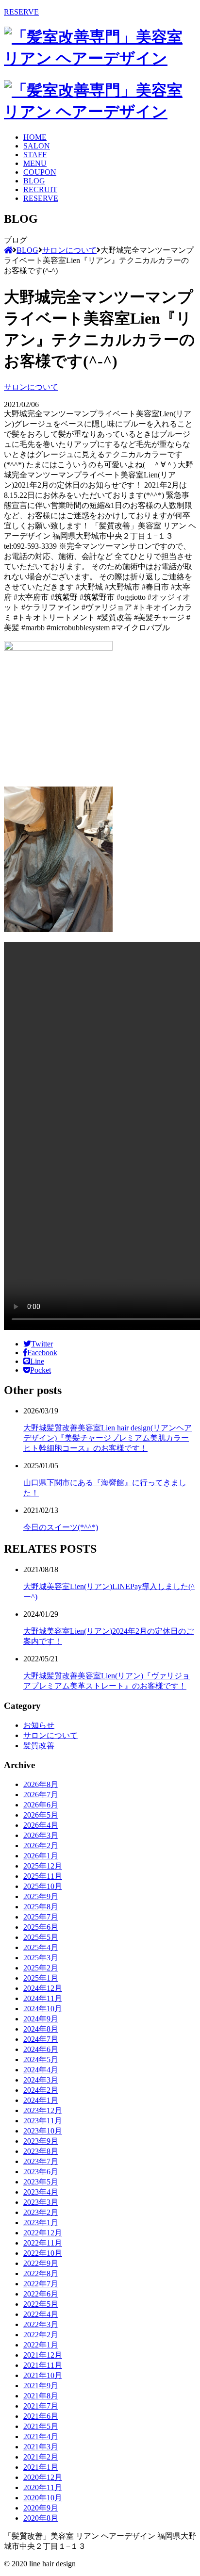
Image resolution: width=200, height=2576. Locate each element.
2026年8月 (41, 1784)
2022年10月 (43, 2253)
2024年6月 (41, 2049)
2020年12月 (43, 2477)
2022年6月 (41, 2294)
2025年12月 (43, 1866)
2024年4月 (41, 2070)
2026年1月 (41, 1856)
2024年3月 (41, 2080)
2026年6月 (41, 1805)
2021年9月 (41, 2386)
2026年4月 (41, 1825)
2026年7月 (41, 1795)
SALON (37, 146)
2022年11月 (43, 2243)
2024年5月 (41, 2059)
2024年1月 (41, 2100)
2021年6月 (41, 2416)
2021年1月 (41, 2467)
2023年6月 (41, 2172)
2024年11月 (43, 1998)
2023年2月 (41, 2212)
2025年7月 (41, 1917)
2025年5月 (41, 1937)
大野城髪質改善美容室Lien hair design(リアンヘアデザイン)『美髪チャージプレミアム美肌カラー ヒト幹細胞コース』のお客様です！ (108, 1438)
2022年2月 (41, 2335)
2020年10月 (43, 2498)
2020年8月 (41, 2518)
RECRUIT (40, 189)
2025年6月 (41, 1927)
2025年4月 (41, 1947)
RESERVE (21, 12)
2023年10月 (43, 2131)
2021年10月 (43, 2375)
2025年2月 (41, 1968)
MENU (35, 163)
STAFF (35, 155)
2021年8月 (41, 2396)
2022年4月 (41, 2314)
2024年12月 (43, 1988)
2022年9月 (41, 2263)
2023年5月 (41, 2182)
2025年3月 (41, 1958)
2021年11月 (43, 2365)
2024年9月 (41, 2019)
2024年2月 (41, 2090)
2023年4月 (41, 2192)
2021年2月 (41, 2457)
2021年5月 (41, 2426)
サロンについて (31, 387)
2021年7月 (41, 2406)
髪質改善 (39, 1746)
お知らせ (39, 1725)
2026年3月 (41, 1835)
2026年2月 (41, 1846)
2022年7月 (41, 2284)
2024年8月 (41, 2029)
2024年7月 (41, 2039)
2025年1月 (41, 1978)
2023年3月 (41, 2202)
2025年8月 (41, 1907)
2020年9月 (41, 2508)
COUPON (40, 172)
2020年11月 (43, 2487)
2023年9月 (41, 2141)
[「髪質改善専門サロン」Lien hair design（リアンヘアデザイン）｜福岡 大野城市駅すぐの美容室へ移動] (8, 250)
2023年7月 (41, 2161)
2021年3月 (41, 2447)
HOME (35, 137)
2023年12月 (43, 2110)
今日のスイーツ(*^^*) (61, 1527)
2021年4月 (41, 2437)
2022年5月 (41, 2304)
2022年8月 (41, 2273)
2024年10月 (43, 2009)
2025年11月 (43, 1876)
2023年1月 (41, 2223)
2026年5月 (41, 1815)
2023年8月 (41, 2151)
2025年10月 (43, 1886)
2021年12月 (43, 2355)
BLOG (34, 181)
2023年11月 (43, 2121)
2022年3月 (41, 2324)
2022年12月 (43, 2233)
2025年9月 (41, 1896)
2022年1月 (41, 2345)
